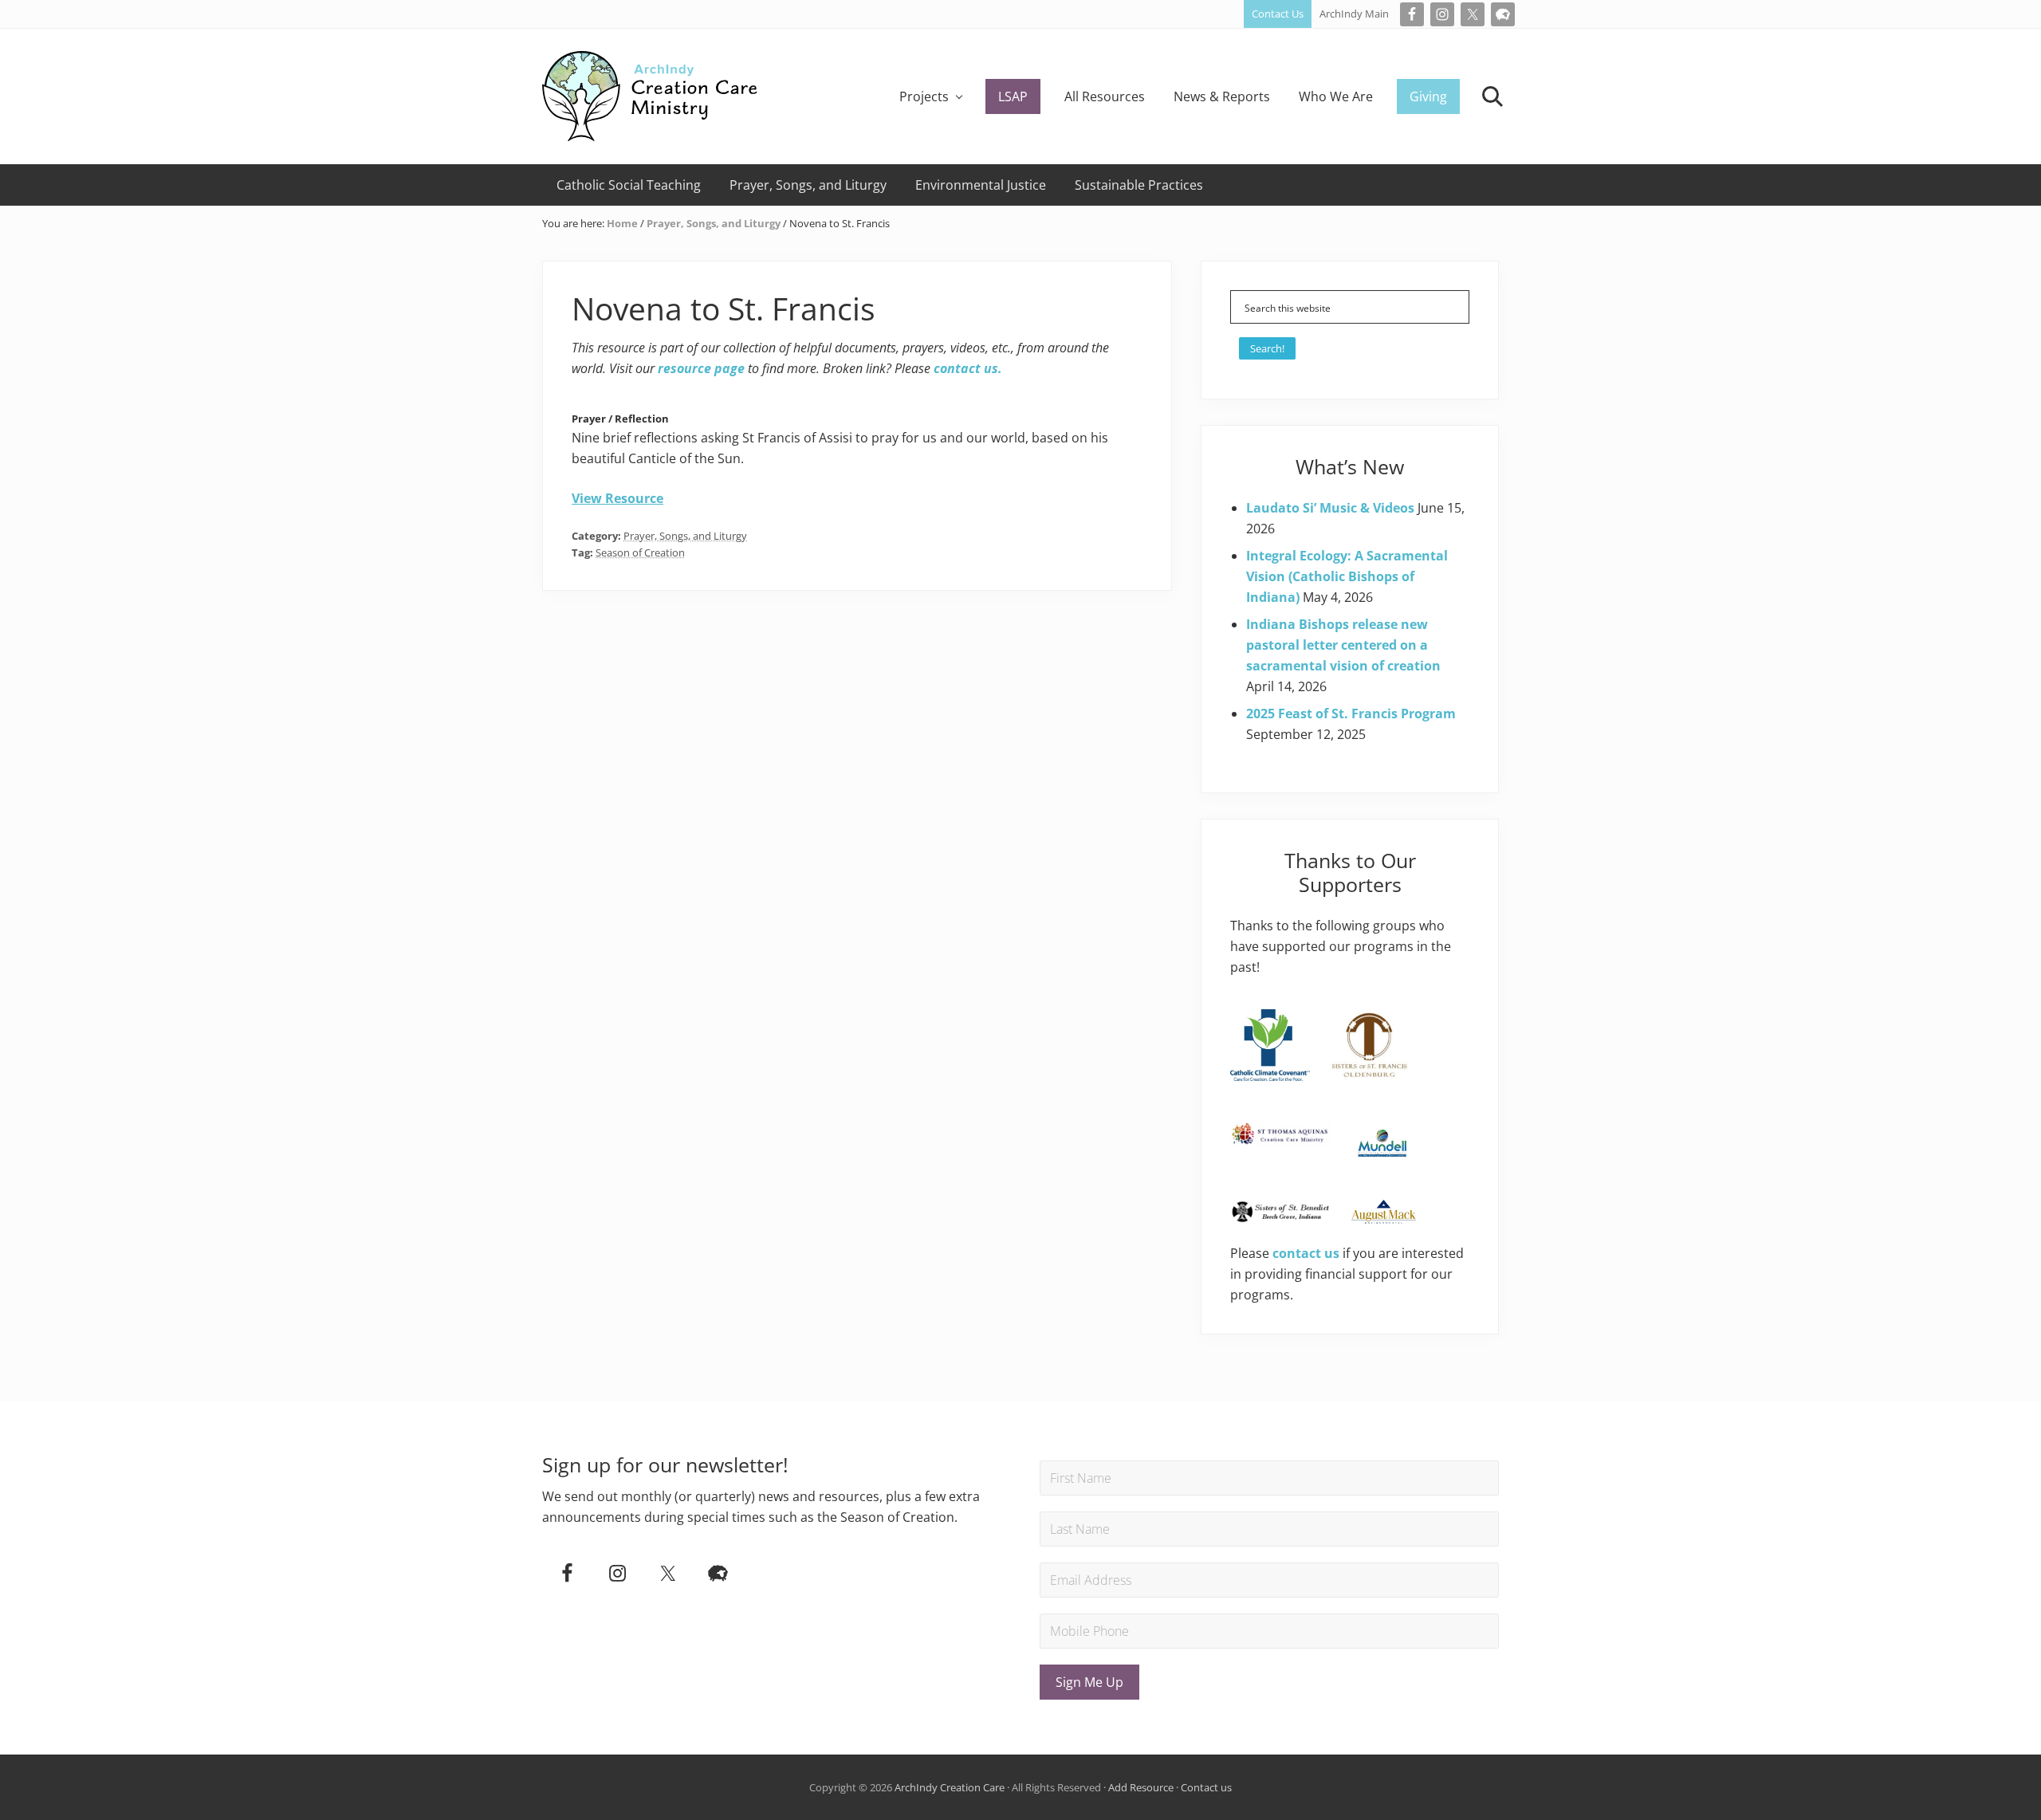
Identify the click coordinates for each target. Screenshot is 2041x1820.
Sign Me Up (1089, 1682)
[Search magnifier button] (1453, 307)
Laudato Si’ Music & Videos (1330, 508)
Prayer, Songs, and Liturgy (685, 536)
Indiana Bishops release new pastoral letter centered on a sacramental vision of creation (1343, 645)
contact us (1306, 1253)
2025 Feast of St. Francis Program (1351, 713)
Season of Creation (640, 552)
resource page (701, 368)
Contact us (1206, 1787)
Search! (1267, 348)
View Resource (617, 498)
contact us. (968, 368)
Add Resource (1141, 1787)
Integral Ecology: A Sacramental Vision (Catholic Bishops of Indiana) (1347, 576)
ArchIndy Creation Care (950, 1787)
